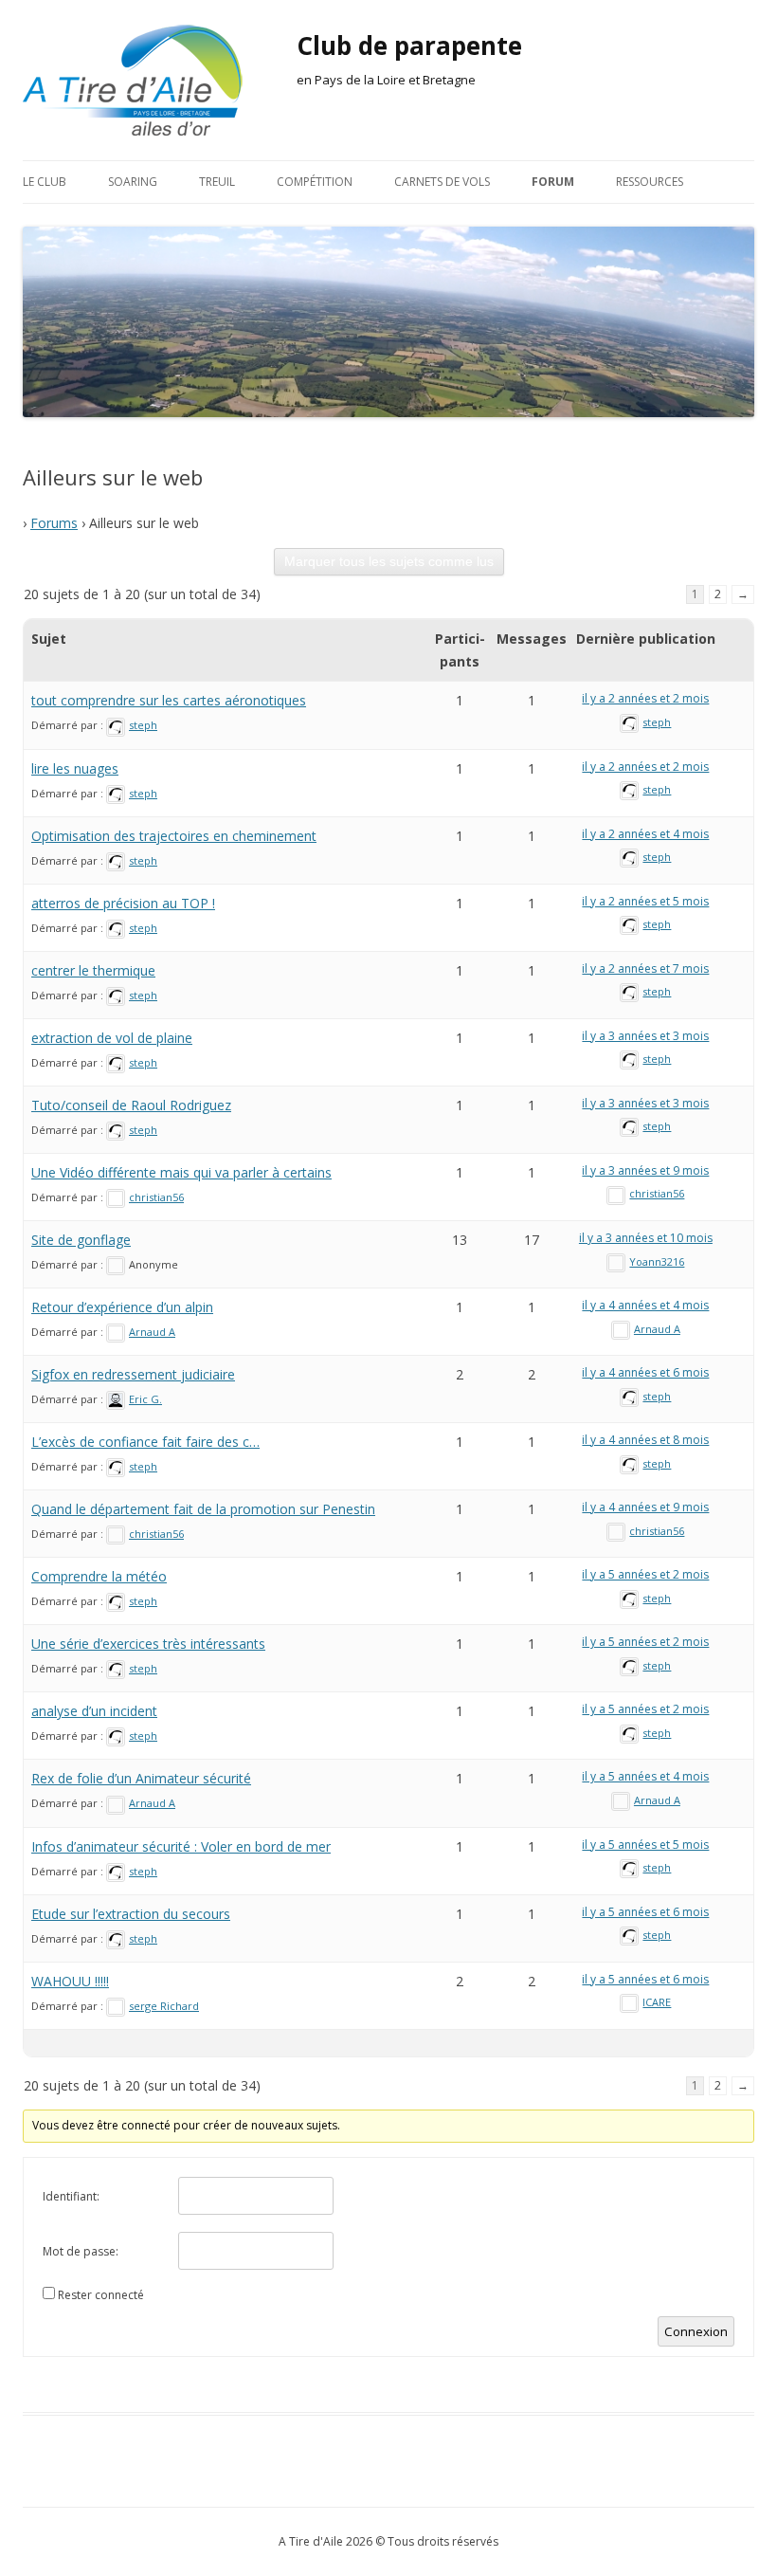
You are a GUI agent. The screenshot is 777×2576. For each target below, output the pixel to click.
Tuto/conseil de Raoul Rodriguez (131, 1105)
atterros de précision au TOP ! (123, 903)
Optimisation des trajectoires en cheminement (174, 836)
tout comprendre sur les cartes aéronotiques (169, 700)
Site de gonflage (81, 1240)
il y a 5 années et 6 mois (645, 1912)
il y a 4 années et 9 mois (645, 1507)
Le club (45, 182)
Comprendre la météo (99, 1576)
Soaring (133, 182)
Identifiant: (71, 2196)
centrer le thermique (93, 970)
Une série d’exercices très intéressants (148, 1644)
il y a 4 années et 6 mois (645, 1372)
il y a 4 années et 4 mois (645, 1305)
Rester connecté (101, 2295)
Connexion (696, 2331)
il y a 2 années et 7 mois (645, 968)
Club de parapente (409, 46)
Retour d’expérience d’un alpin (122, 1307)
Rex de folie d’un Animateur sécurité (141, 1778)
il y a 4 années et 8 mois (645, 1440)
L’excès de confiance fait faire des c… (145, 1442)
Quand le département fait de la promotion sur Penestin (203, 1509)
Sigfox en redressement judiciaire (133, 1374)
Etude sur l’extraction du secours (131, 1914)
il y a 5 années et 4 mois (645, 1776)
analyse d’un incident (94, 1711)
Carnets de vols (442, 182)
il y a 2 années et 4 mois (645, 834)
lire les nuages (75, 768)
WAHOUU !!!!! (70, 1981)
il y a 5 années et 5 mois (645, 1845)
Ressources (650, 182)
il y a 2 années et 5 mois (645, 901)
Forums (54, 523)
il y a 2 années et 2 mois (645, 698)
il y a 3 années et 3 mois (645, 1036)
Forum (553, 182)
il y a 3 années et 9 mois (645, 1170)
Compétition (315, 182)
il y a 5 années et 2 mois (645, 1574)
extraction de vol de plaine (112, 1038)
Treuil (217, 182)
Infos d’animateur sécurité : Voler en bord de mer (181, 1846)
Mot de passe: (81, 2251)
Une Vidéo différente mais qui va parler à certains (181, 1172)
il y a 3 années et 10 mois (646, 1238)
